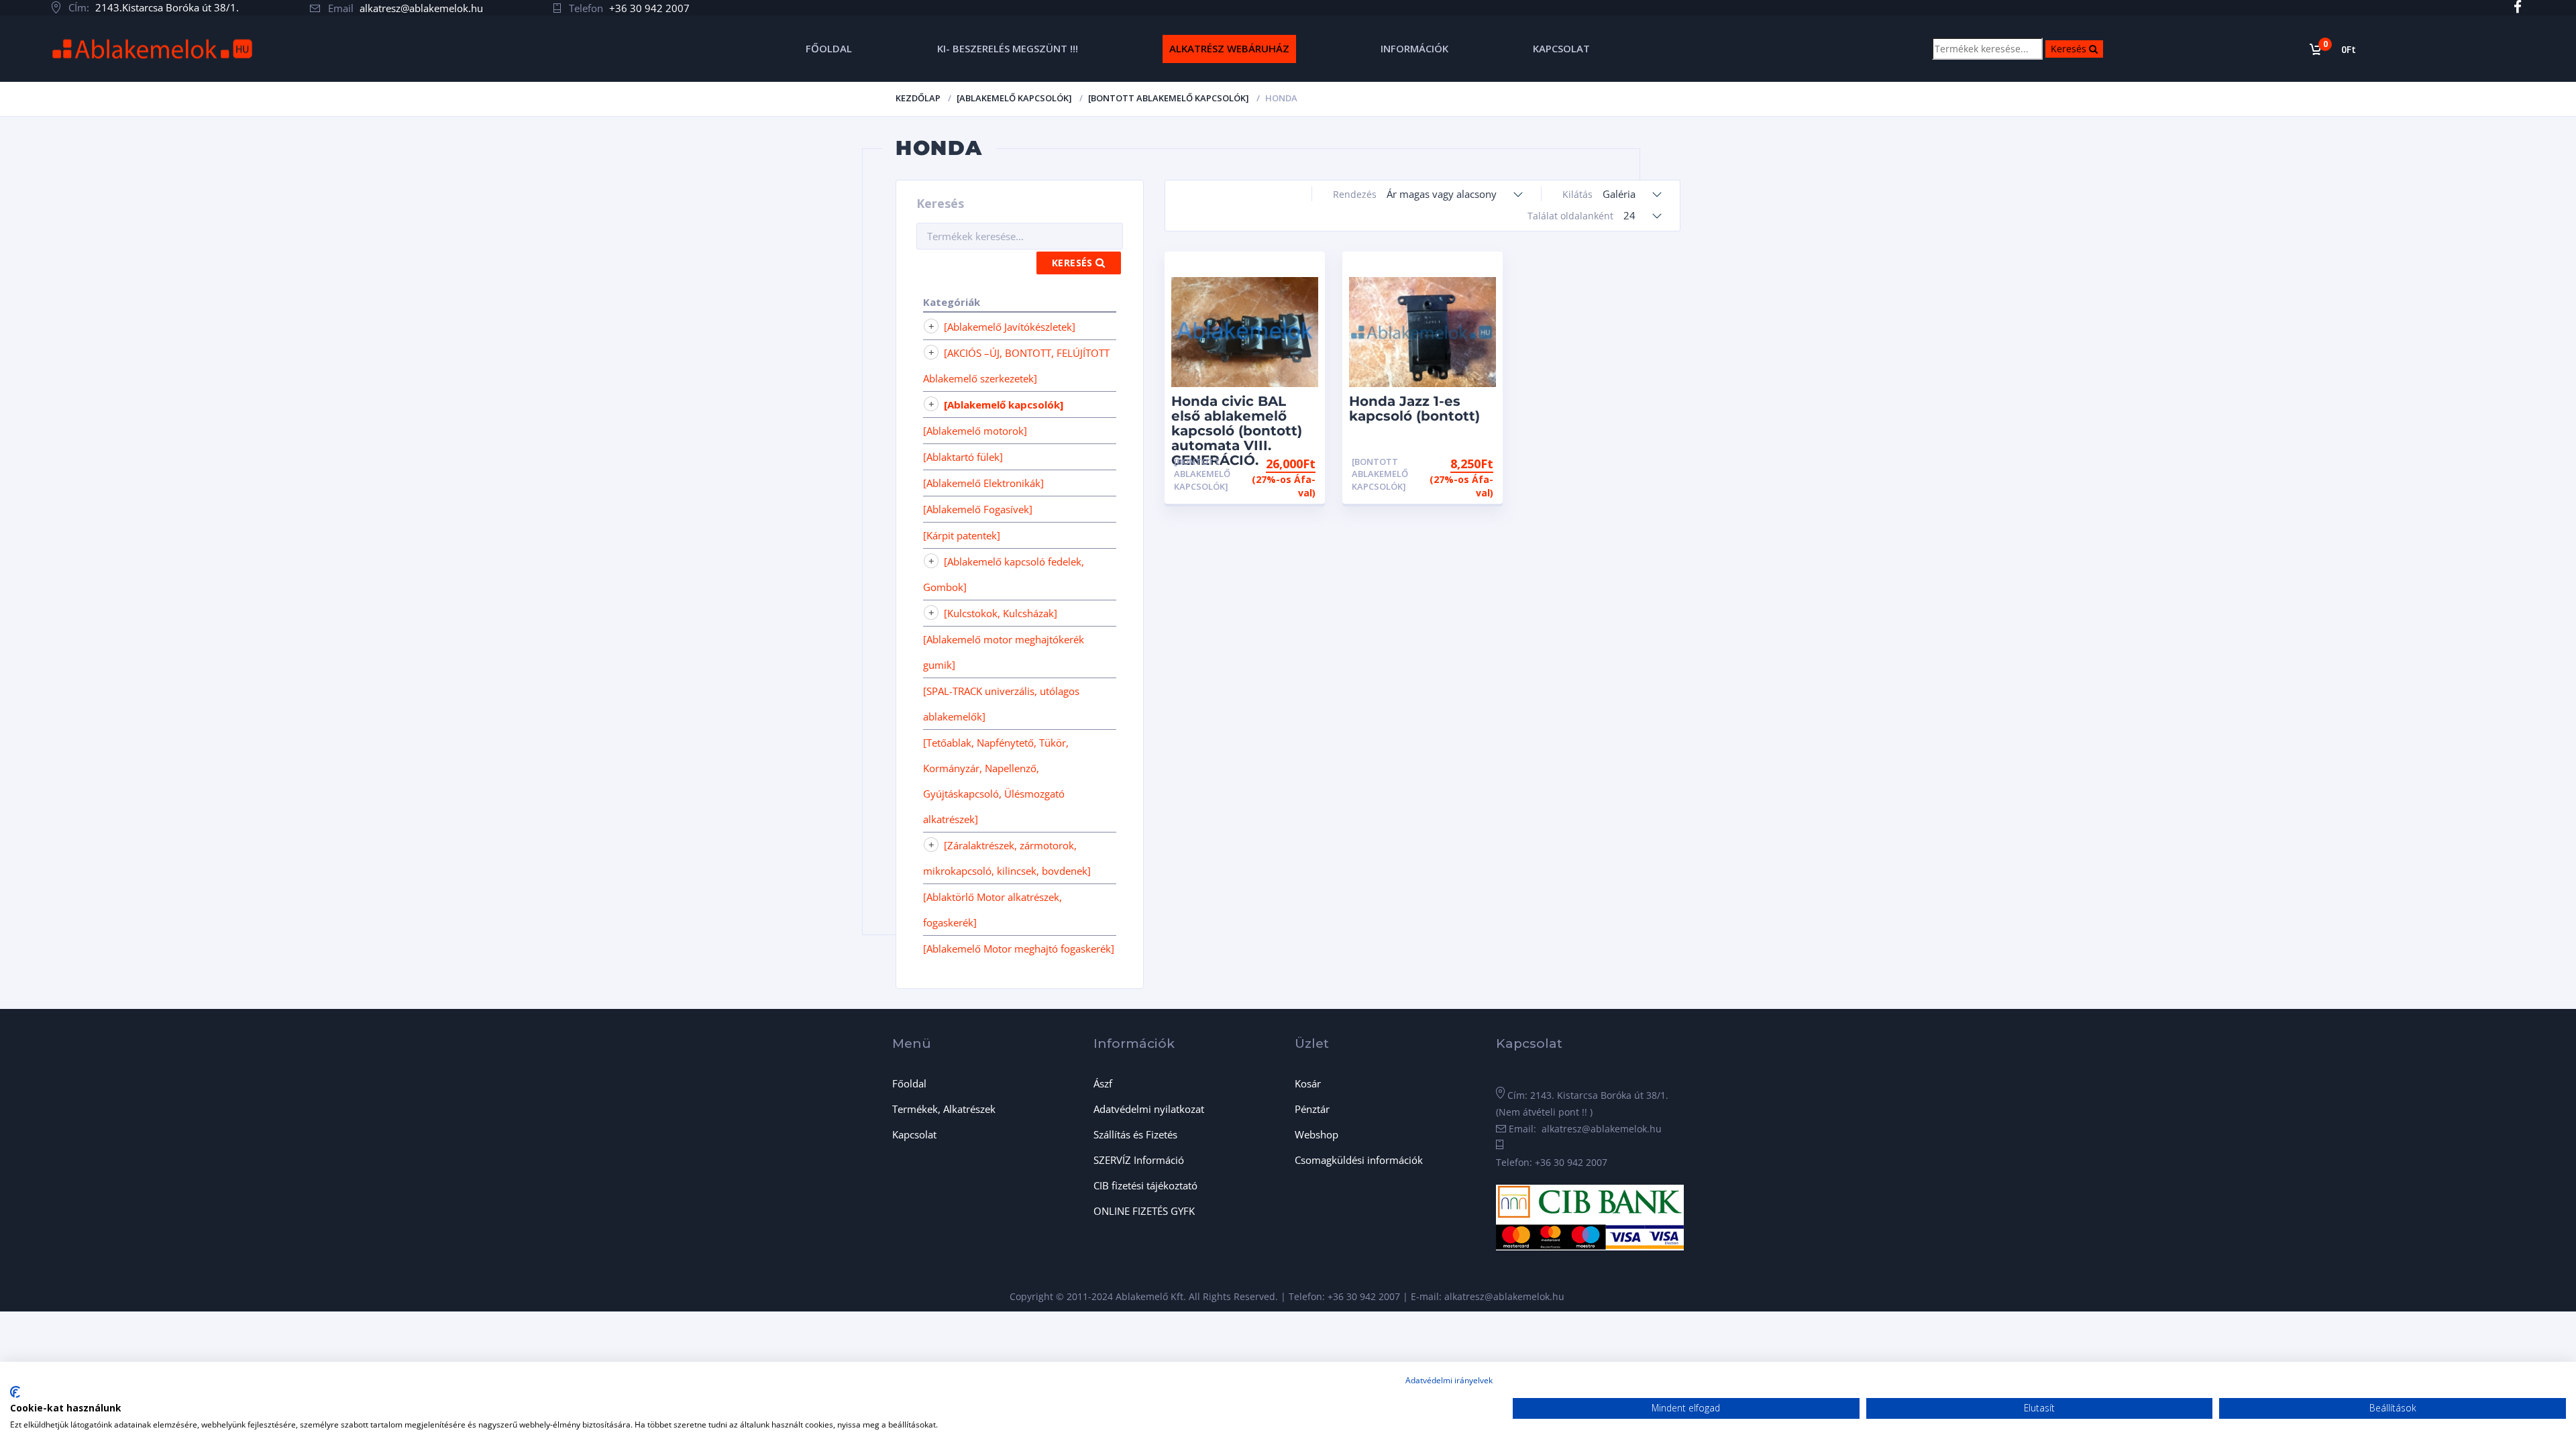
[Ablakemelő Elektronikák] (983, 483)
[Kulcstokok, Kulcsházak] (1001, 613)
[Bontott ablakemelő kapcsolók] (1169, 98)
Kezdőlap (918, 98)
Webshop (1317, 1134)
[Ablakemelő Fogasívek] (978, 509)
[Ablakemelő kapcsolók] (1014, 98)
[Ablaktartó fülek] (963, 457)
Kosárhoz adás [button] (1443, 462)
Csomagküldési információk (1359, 1160)
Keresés (2077, 48)
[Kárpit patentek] (962, 535)
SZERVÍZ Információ (1139, 1160)
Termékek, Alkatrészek (944, 1109)
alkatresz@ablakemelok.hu (421, 8)
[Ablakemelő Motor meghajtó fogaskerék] (1019, 949)
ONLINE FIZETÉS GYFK (1144, 1211)
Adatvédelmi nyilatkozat (1149, 1109)
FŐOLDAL (829, 48)
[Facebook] (2517, 7)
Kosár (1308, 1083)
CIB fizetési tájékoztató (1145, 1185)
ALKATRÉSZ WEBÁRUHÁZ (1229, 48)
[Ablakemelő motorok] (975, 431)
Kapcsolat (914, 1134)
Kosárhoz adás (1266, 462)
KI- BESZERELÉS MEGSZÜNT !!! (1008, 48)
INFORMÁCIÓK (1414, 48)
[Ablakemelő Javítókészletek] (1010, 327)
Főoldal (909, 1083)
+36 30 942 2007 (649, 8)
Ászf (1103, 1083)
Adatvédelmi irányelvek (1449, 1380)
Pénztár (1312, 1109)
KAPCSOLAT (1561, 48)
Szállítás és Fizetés (1135, 1134)
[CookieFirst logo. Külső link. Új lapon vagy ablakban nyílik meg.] (15, 1392)
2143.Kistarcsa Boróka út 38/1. (167, 7)
